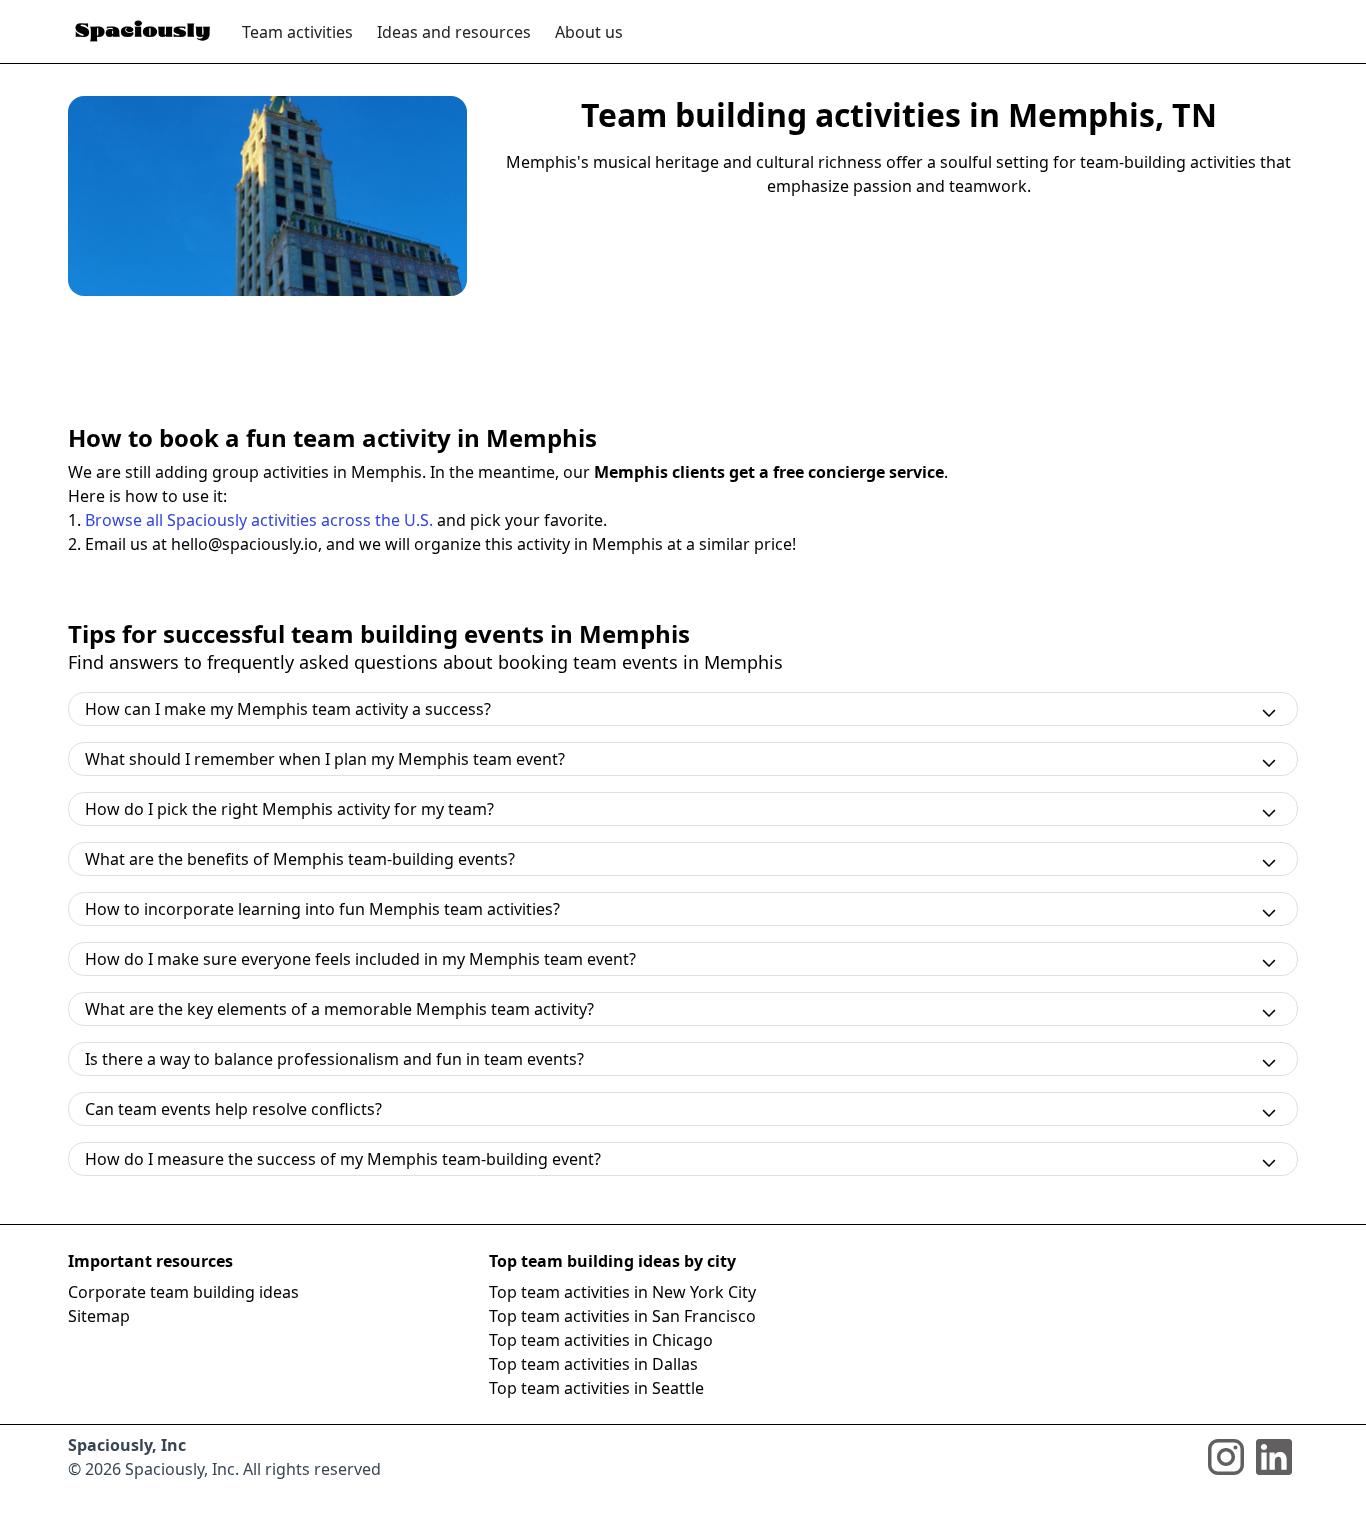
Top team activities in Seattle (596, 1388)
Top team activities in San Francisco (622, 1316)
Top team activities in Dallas (593, 1364)
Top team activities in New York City (622, 1292)
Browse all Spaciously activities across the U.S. (259, 520)
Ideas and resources (454, 32)
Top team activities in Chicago (601, 1340)
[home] (143, 31)
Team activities (297, 32)
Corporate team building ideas (183, 1292)
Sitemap (99, 1316)
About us (589, 32)
